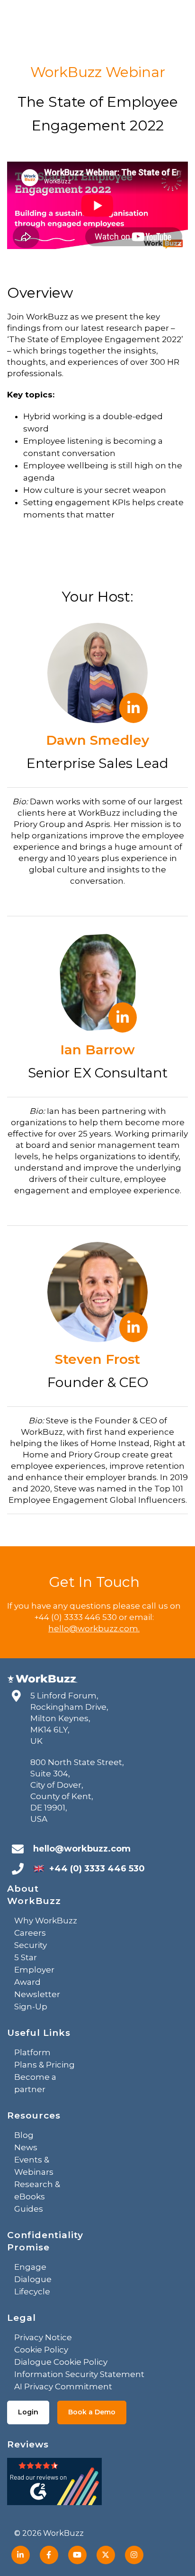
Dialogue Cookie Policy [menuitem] (61, 2362)
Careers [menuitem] (30, 1933)
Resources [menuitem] (34, 2115)
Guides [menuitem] (29, 2209)
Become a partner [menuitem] (35, 2083)
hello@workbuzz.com (82, 1849)
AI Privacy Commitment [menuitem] (63, 2386)
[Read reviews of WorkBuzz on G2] (54, 2484)
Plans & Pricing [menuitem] (44, 2065)
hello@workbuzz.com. (94, 1628)
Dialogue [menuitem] (33, 2279)
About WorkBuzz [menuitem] (34, 1895)
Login (28, 2412)
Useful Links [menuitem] (39, 2033)
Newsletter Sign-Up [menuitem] (37, 2000)
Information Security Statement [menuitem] (79, 2374)
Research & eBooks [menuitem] (37, 2190)
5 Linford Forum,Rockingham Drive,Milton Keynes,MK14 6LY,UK (69, 1718)
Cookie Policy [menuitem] (41, 2350)
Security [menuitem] (31, 1945)
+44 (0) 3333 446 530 (97, 1869)
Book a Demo (92, 2412)
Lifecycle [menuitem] (32, 2292)
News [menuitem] (26, 2147)
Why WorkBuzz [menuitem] (46, 1921)
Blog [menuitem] (24, 2135)
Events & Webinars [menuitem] (34, 2166)
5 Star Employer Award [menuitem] (34, 1970)
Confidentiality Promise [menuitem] (45, 2241)
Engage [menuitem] (30, 2267)
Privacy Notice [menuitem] (43, 2337)
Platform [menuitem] (32, 2052)
